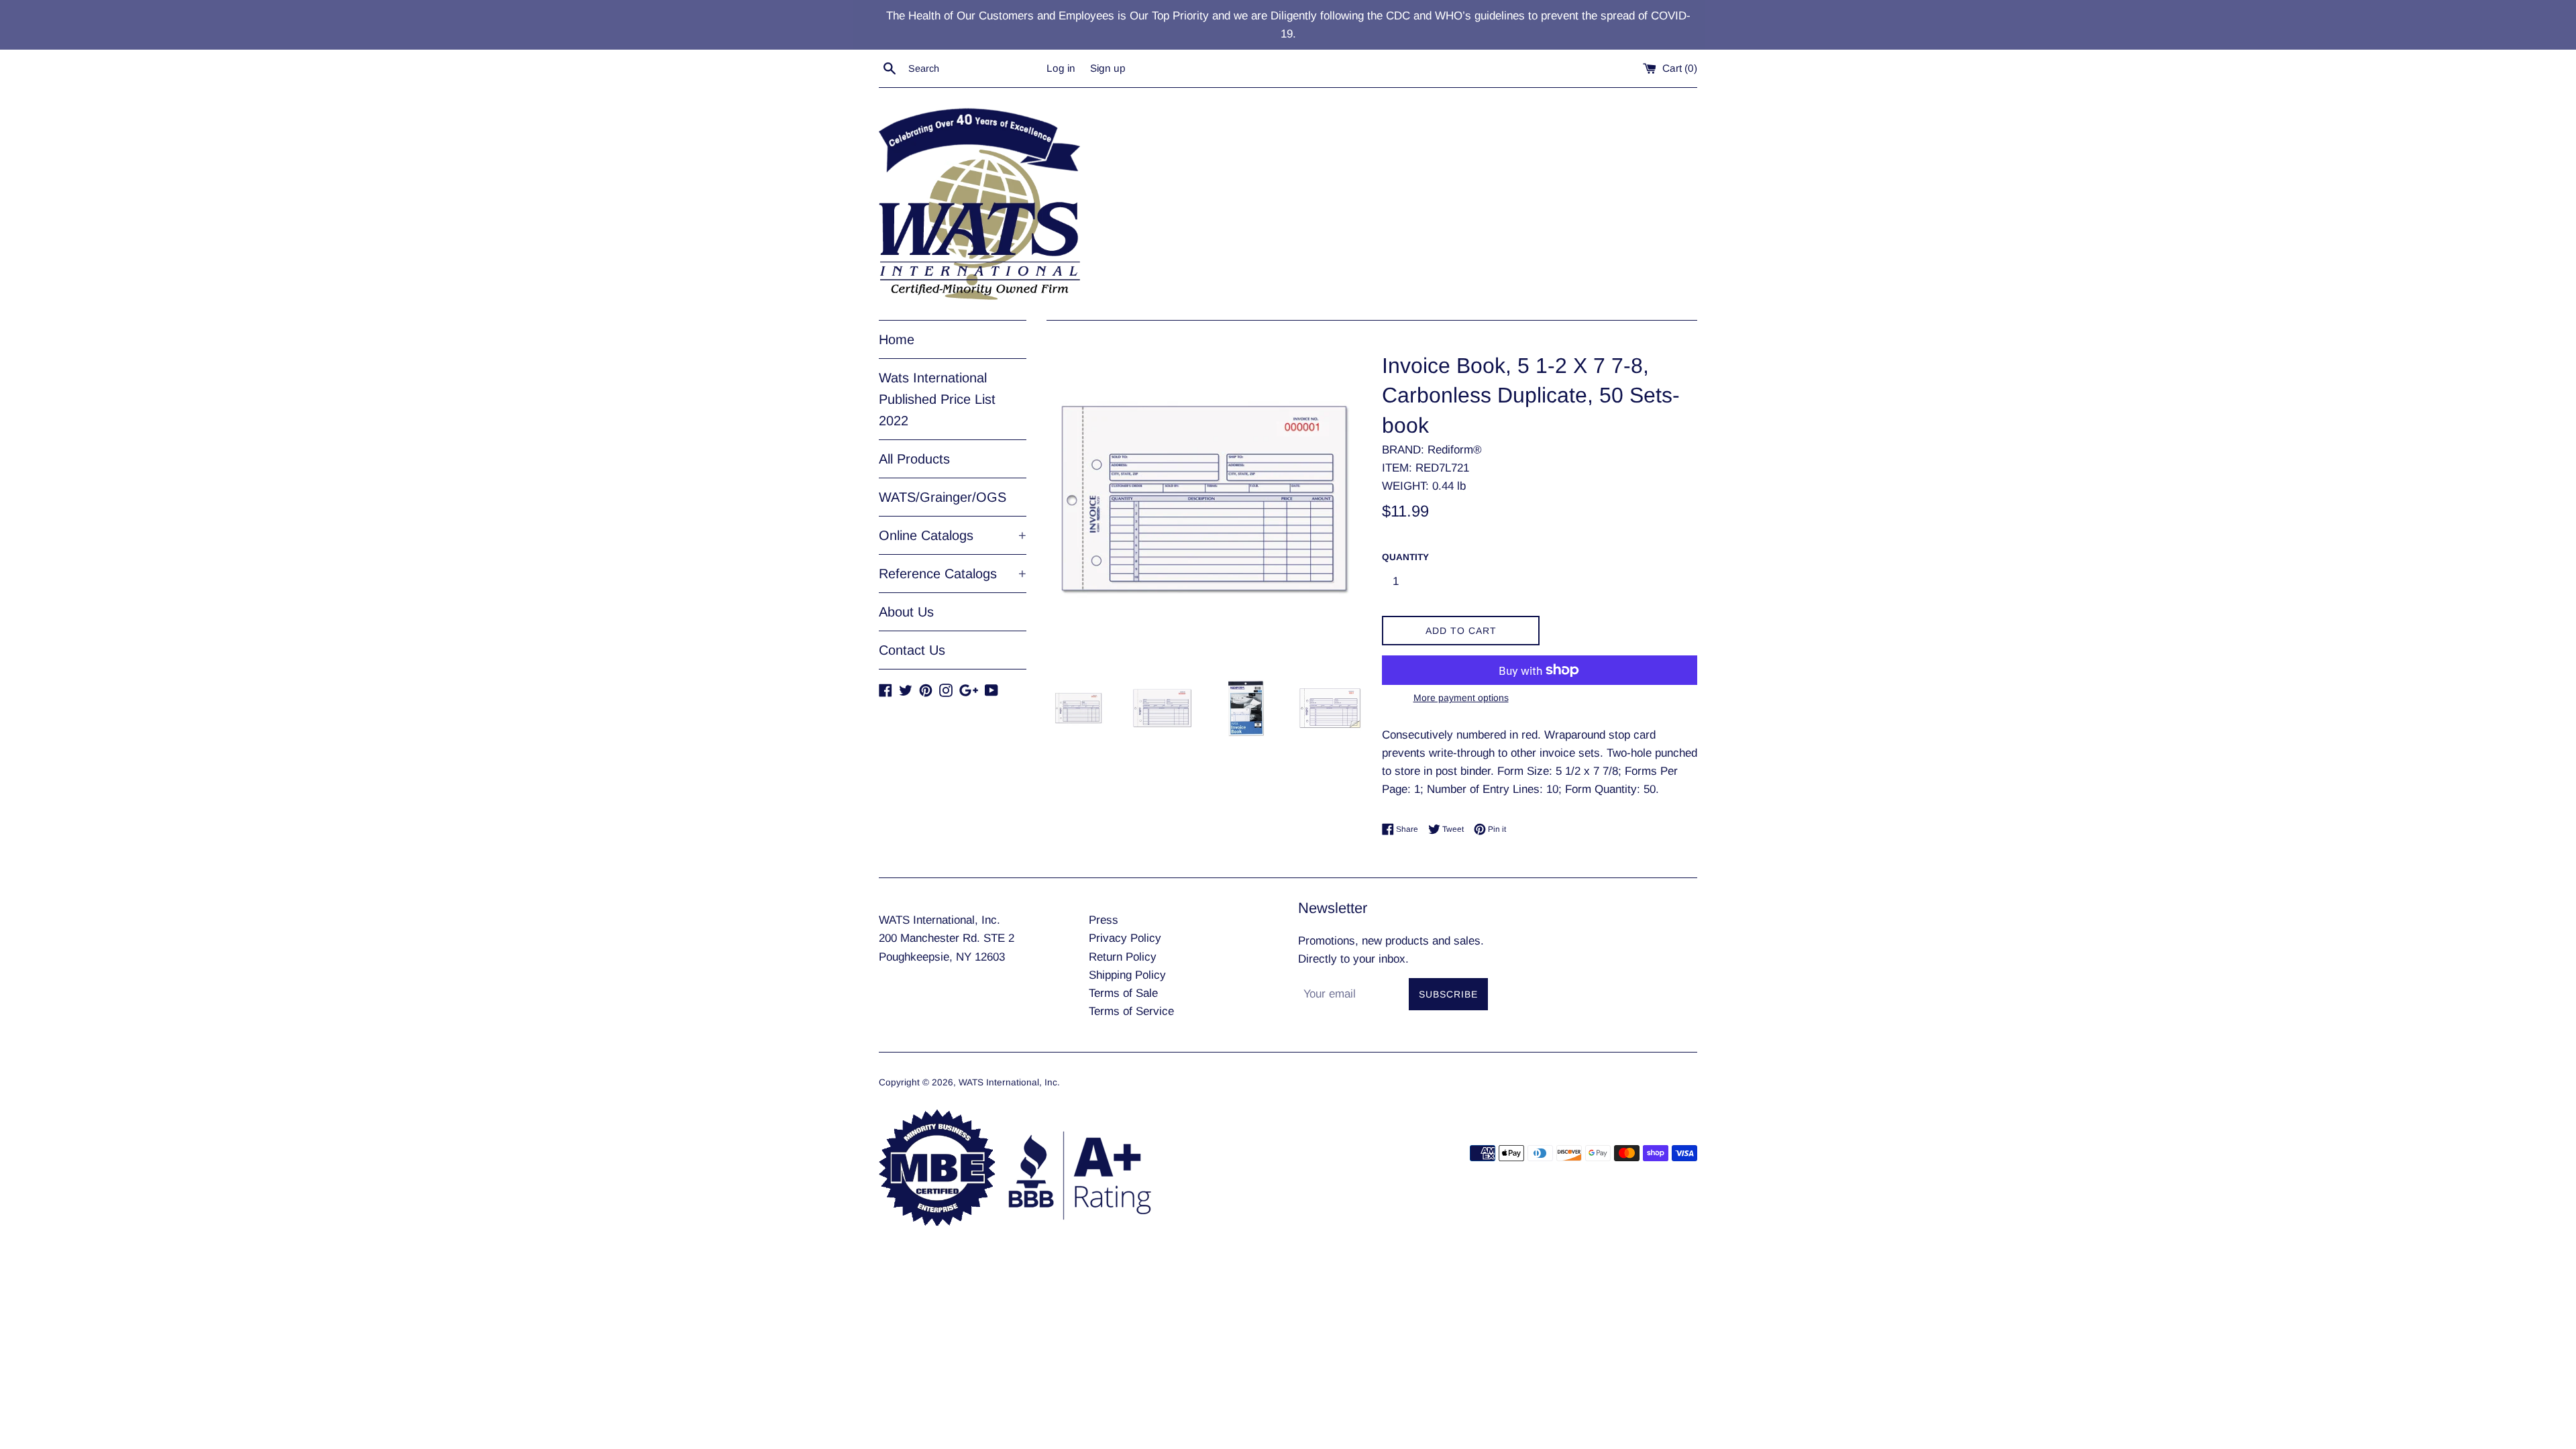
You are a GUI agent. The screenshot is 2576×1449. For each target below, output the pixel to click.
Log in (1061, 68)
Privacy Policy (1125, 938)
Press (1104, 920)
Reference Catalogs (953, 574)
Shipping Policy (1127, 975)
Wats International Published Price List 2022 (937, 399)
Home (897, 339)
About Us (906, 612)
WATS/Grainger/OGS (943, 497)
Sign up (1108, 68)
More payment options (1461, 698)
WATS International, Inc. (1009, 1082)
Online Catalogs (953, 535)
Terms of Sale (1123, 993)
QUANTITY (1405, 557)
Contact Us (912, 650)
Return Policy (1123, 957)
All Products (914, 459)
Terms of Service (1131, 1011)
